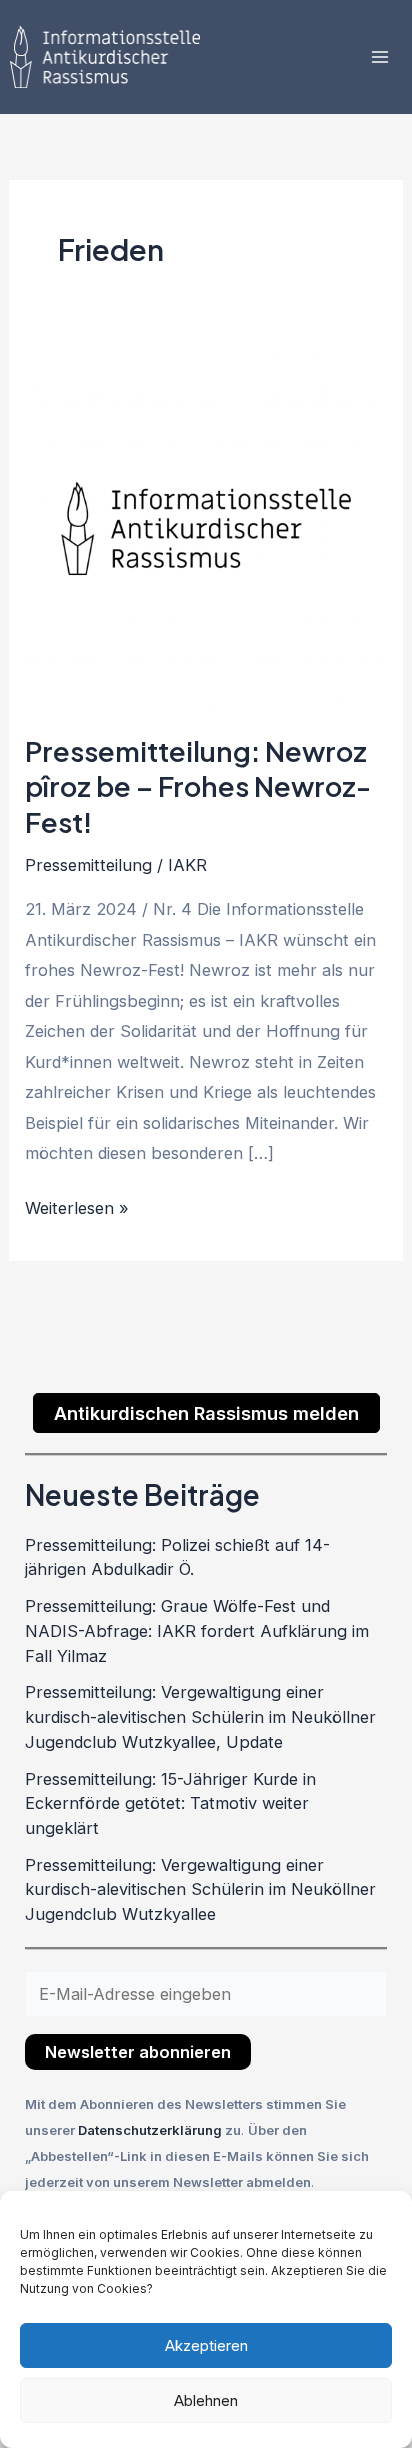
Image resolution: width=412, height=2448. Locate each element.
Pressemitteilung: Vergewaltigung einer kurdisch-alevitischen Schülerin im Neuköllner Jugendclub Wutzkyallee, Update (200, 1716)
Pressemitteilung (88, 865)
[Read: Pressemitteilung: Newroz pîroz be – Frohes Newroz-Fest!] (205, 527)
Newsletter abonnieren (138, 2052)
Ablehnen (206, 2400)
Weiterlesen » (77, 1205)
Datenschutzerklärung (151, 2130)
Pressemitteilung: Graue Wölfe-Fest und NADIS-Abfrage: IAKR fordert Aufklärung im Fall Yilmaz (197, 1630)
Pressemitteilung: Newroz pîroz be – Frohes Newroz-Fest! (198, 786)
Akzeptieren (206, 2345)
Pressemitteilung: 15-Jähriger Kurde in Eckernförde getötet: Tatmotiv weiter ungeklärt (170, 1803)
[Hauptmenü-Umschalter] (379, 57)
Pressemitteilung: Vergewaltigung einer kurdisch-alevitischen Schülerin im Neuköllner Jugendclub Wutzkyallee (200, 1889)
